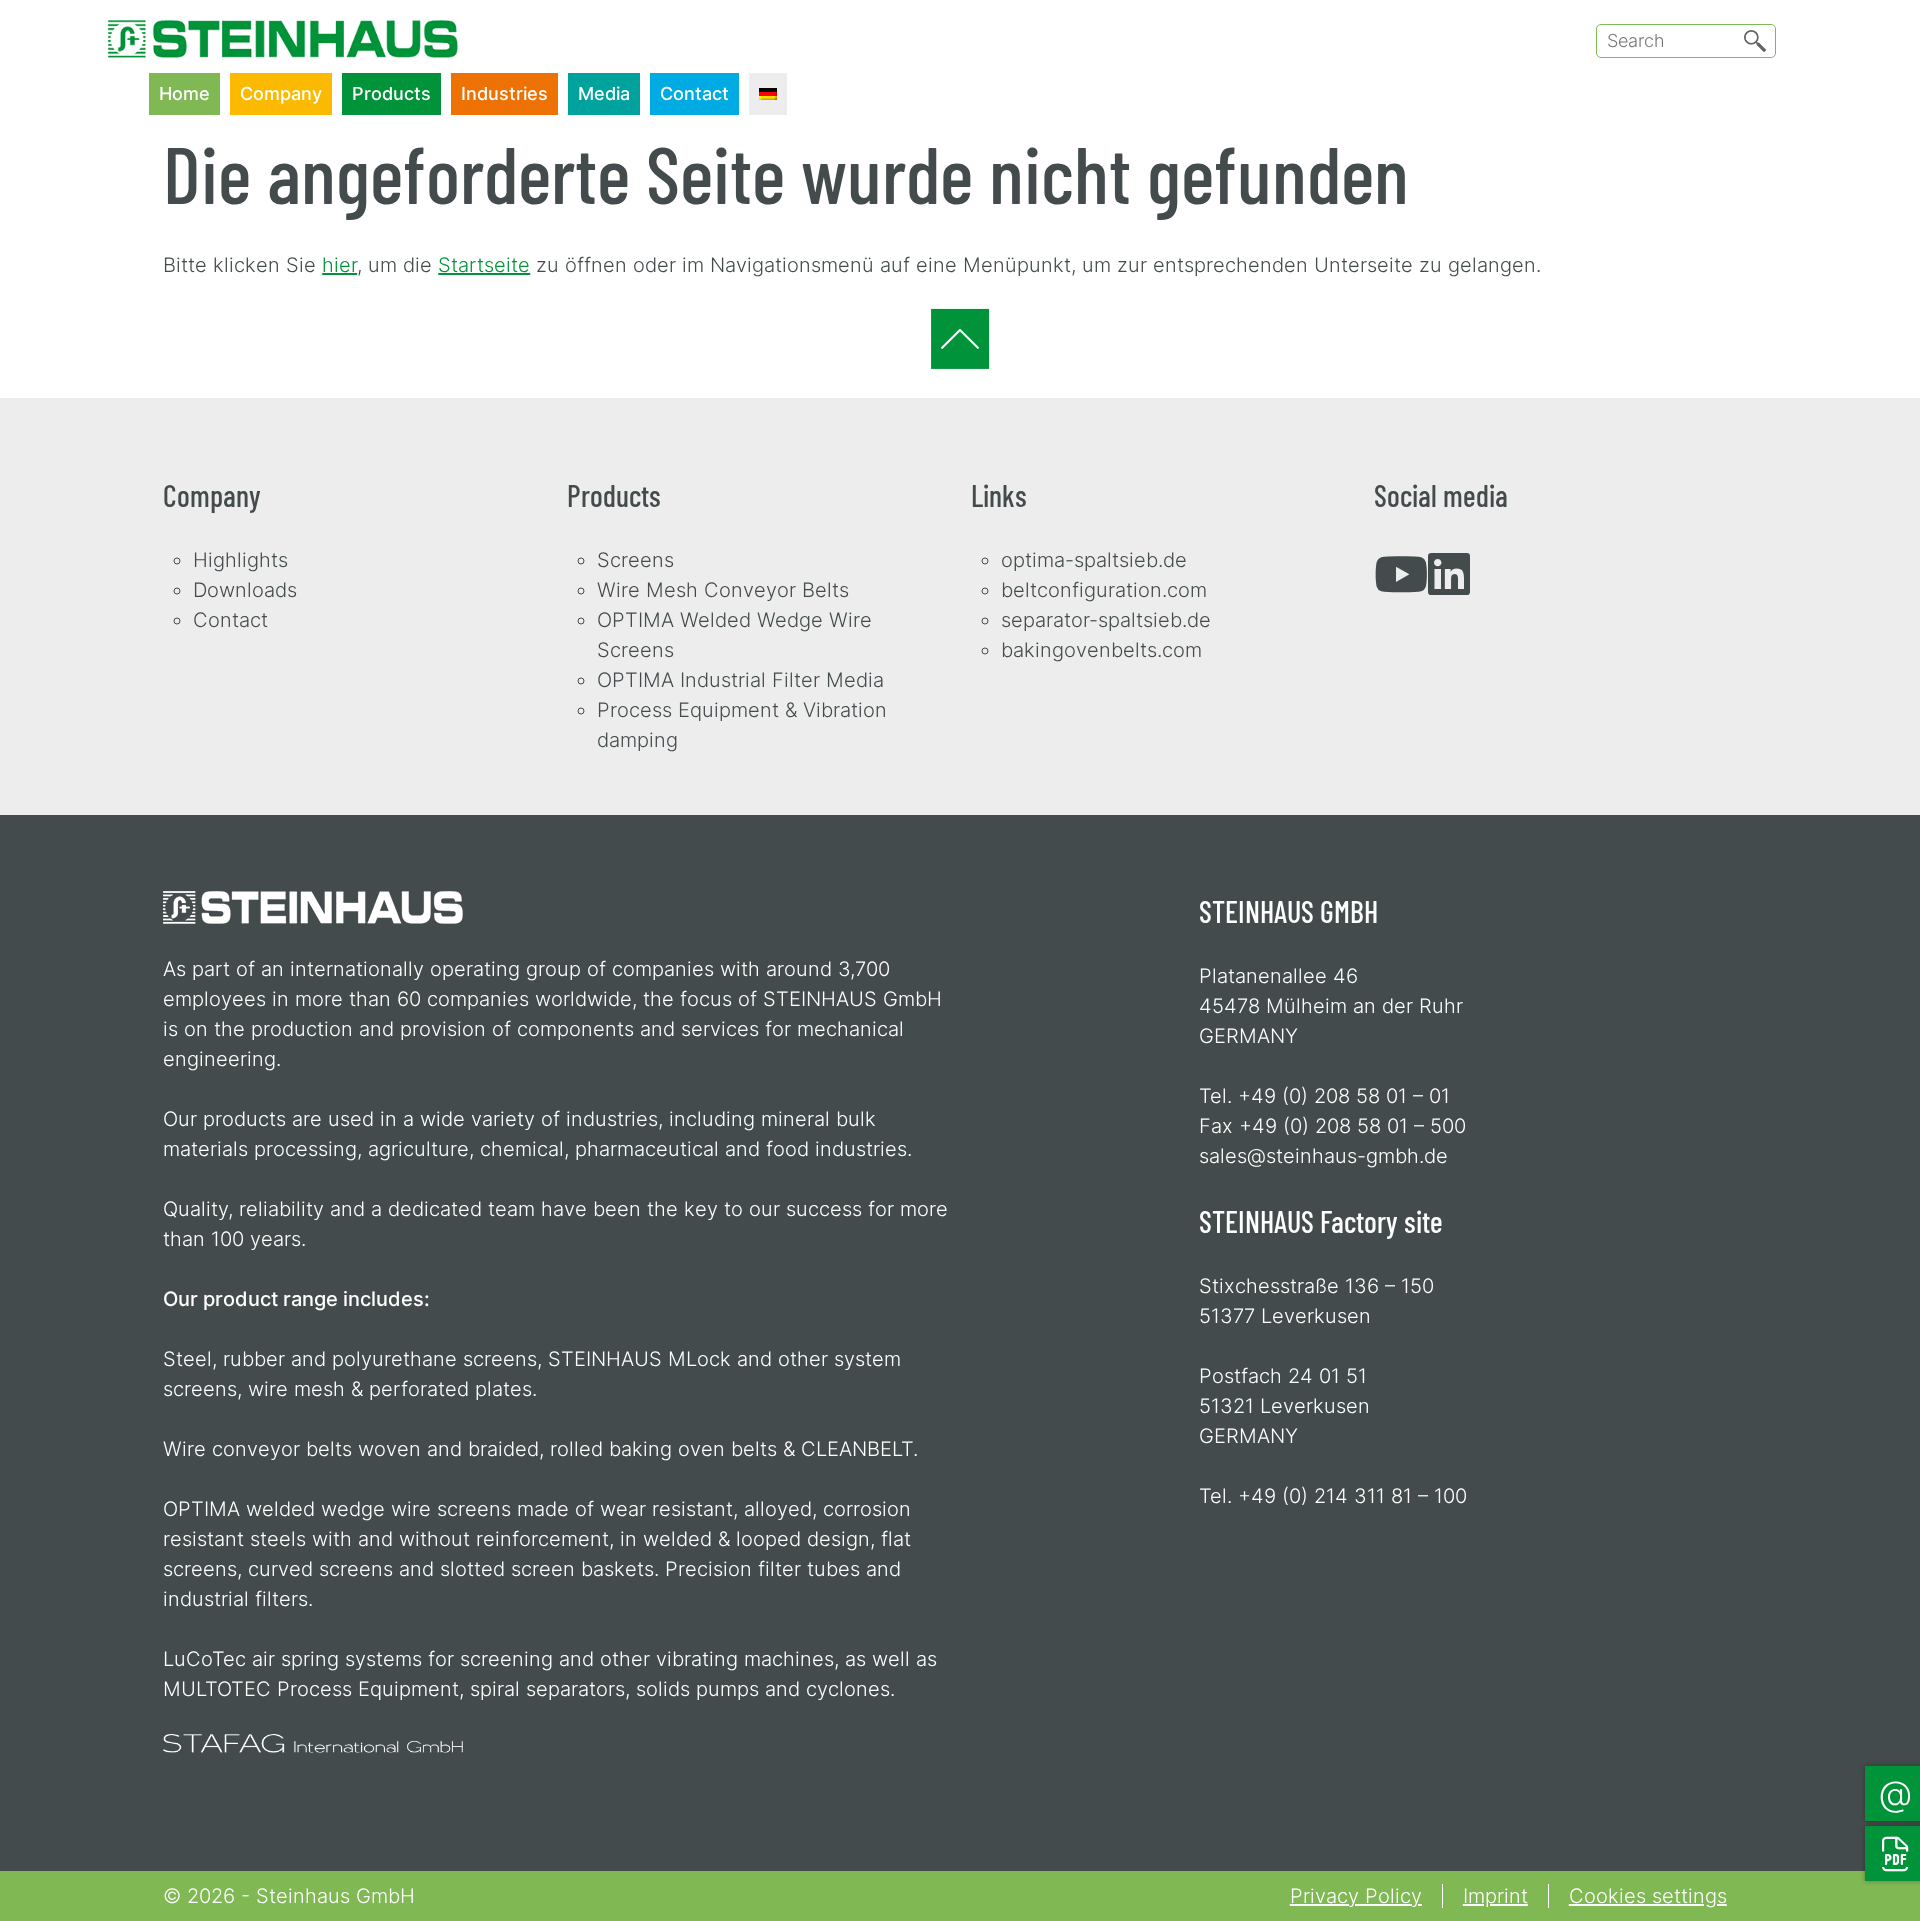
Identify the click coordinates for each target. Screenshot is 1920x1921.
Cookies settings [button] (1648, 1896)
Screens (635, 560)
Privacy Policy (1356, 1896)
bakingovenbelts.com (1101, 650)
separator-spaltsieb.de (1106, 620)
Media (604, 93)
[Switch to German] (768, 94)
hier (339, 265)
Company (281, 93)
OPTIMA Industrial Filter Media (740, 680)
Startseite (484, 265)
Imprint (1495, 1896)
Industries (504, 93)
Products (391, 93)
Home (184, 93)
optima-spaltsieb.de (1094, 560)
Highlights (240, 560)
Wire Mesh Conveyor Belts (723, 590)
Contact (694, 93)
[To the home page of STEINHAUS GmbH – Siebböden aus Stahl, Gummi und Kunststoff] (283, 25)
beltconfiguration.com (1104, 590)
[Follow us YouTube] (1401, 585)
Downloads (245, 590)
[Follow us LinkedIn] (1449, 585)
